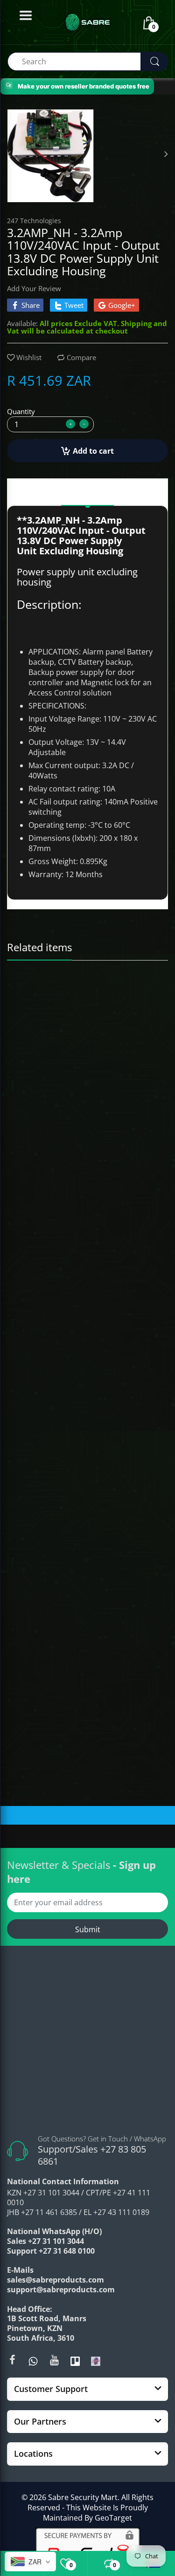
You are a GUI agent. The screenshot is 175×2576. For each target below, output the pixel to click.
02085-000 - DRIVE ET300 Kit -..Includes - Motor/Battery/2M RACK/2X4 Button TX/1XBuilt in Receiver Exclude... (87, 1395)
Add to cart (93, 451)
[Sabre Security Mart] (87, 2044)
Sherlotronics (32, 1591)
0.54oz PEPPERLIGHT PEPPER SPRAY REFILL (71, 997)
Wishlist (29, 357)
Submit (88, 1929)
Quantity (21, 411)
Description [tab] (87, 494)
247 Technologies (34, 221)
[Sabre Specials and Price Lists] (96, 2361)
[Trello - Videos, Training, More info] (75, 2361)
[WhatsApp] (33, 2361)
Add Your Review (34, 288)
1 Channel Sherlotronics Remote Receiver (69, 1602)
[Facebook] (12, 2360)
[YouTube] (54, 2360)
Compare (81, 357)
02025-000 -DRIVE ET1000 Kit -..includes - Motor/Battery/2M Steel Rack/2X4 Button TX (87, 1197)
